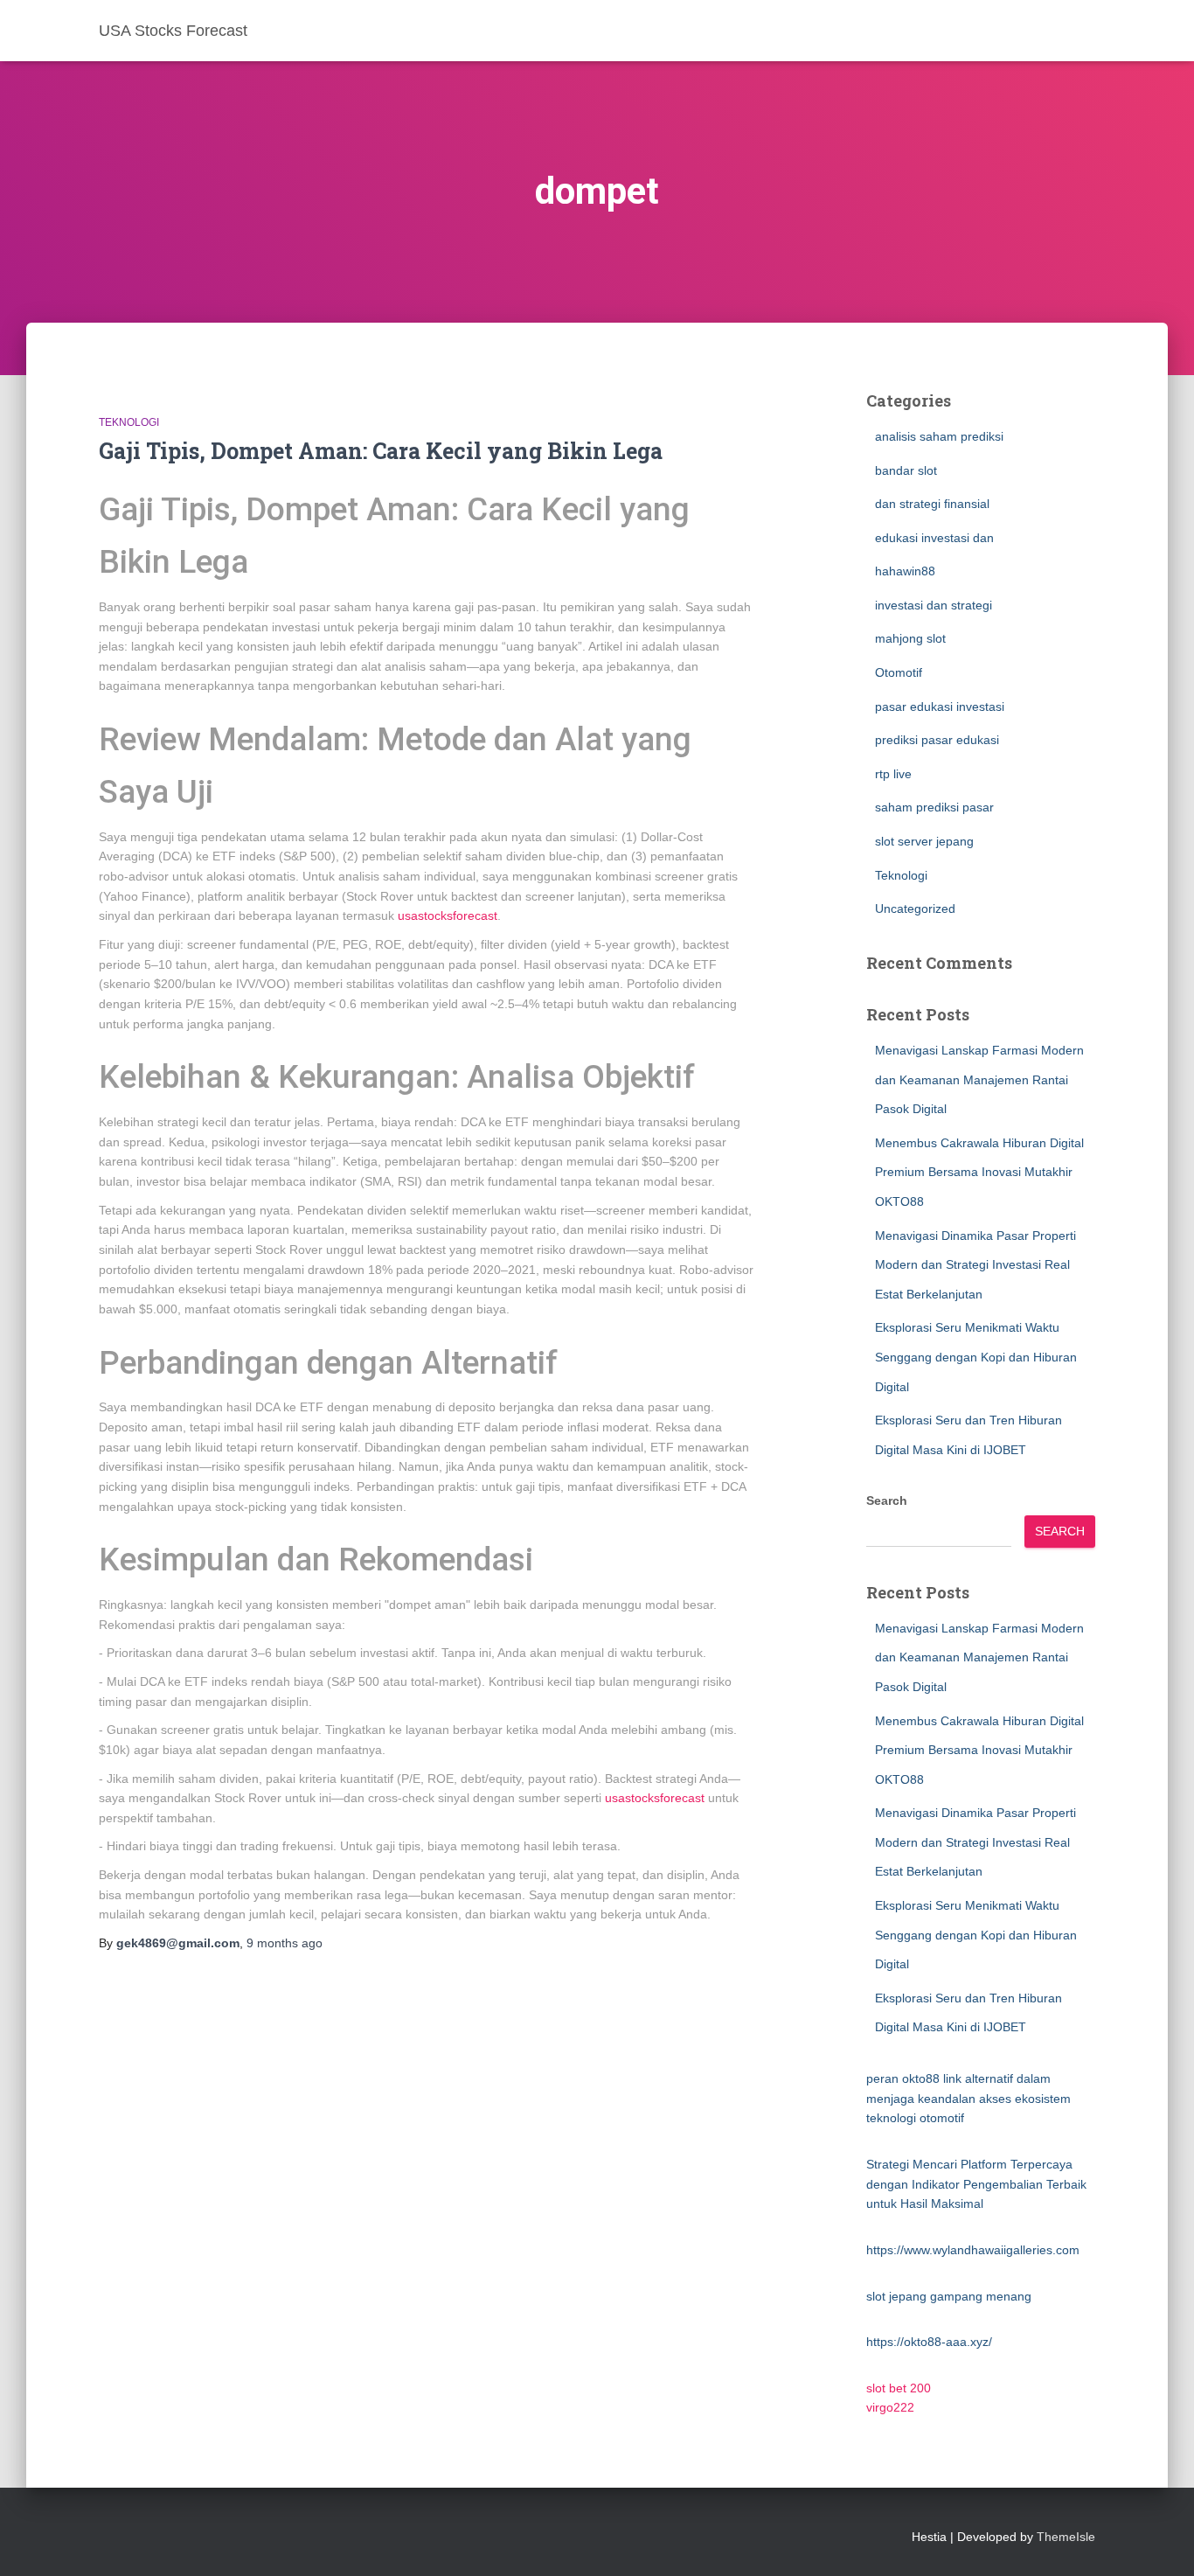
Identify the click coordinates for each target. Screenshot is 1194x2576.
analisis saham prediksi (939, 436)
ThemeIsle (1066, 2537)
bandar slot (906, 470)
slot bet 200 (899, 2388)
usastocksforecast (448, 916)
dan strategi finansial (932, 504)
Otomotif (899, 672)
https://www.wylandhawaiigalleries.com (973, 2250)
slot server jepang (924, 841)
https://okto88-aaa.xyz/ (929, 2342)
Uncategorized (915, 909)
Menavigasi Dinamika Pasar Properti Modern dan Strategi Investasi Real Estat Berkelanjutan (975, 1265)
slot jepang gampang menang (949, 2296)
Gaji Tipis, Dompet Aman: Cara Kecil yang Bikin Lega (381, 451)
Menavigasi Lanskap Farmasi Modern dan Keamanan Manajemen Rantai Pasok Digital (979, 1079)
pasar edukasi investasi (940, 707)
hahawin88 (905, 571)
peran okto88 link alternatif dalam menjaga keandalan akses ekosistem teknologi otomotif (968, 2098)
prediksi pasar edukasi (937, 740)
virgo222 (890, 2407)
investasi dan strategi (934, 605)
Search (887, 1500)
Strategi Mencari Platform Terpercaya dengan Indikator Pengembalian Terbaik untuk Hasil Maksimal (976, 2184)
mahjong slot (910, 638)
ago (285, 1943)
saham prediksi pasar (934, 807)
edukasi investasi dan (934, 538)
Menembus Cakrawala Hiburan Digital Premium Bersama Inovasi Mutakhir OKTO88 (979, 1172)
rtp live (893, 774)
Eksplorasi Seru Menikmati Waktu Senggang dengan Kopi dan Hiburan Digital (976, 1357)
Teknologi (129, 422)
